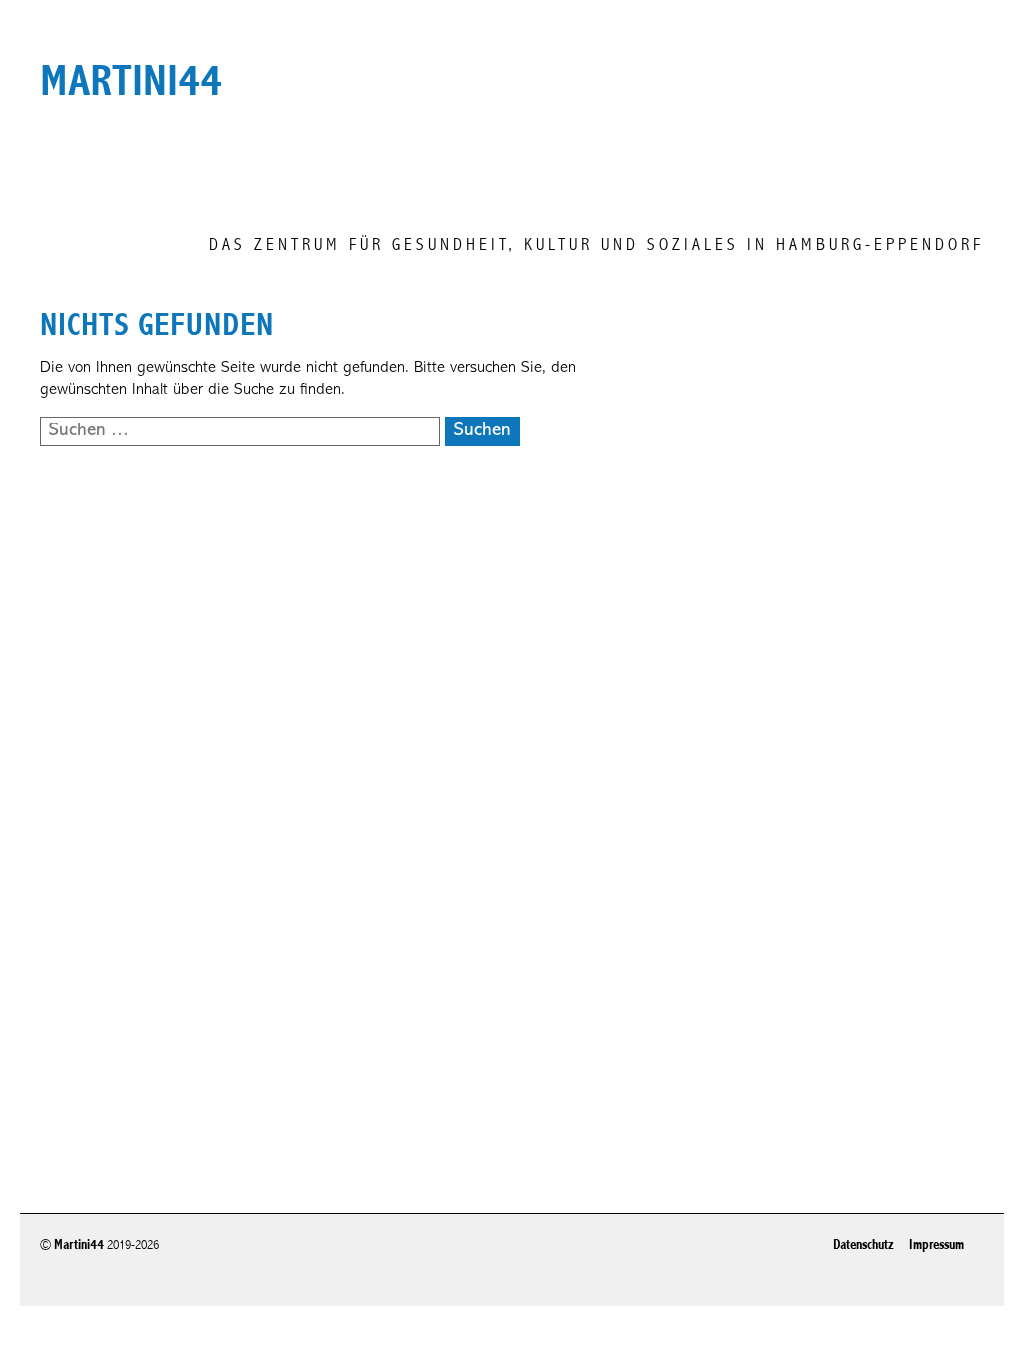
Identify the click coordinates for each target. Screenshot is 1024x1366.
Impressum (936, 1244)
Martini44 (79, 1244)
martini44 (131, 81)
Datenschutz (863, 1244)
